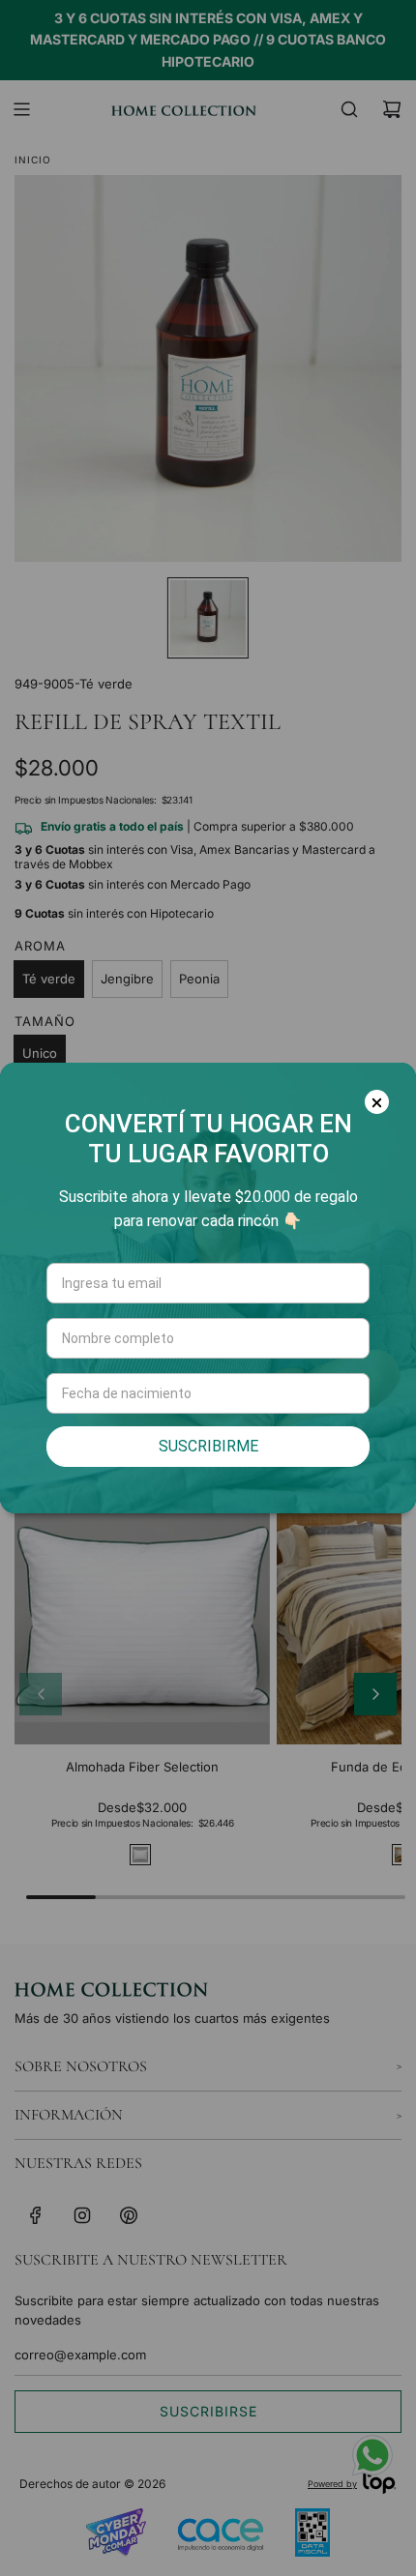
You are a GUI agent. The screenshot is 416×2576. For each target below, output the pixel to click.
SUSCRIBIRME (208, 1446)
